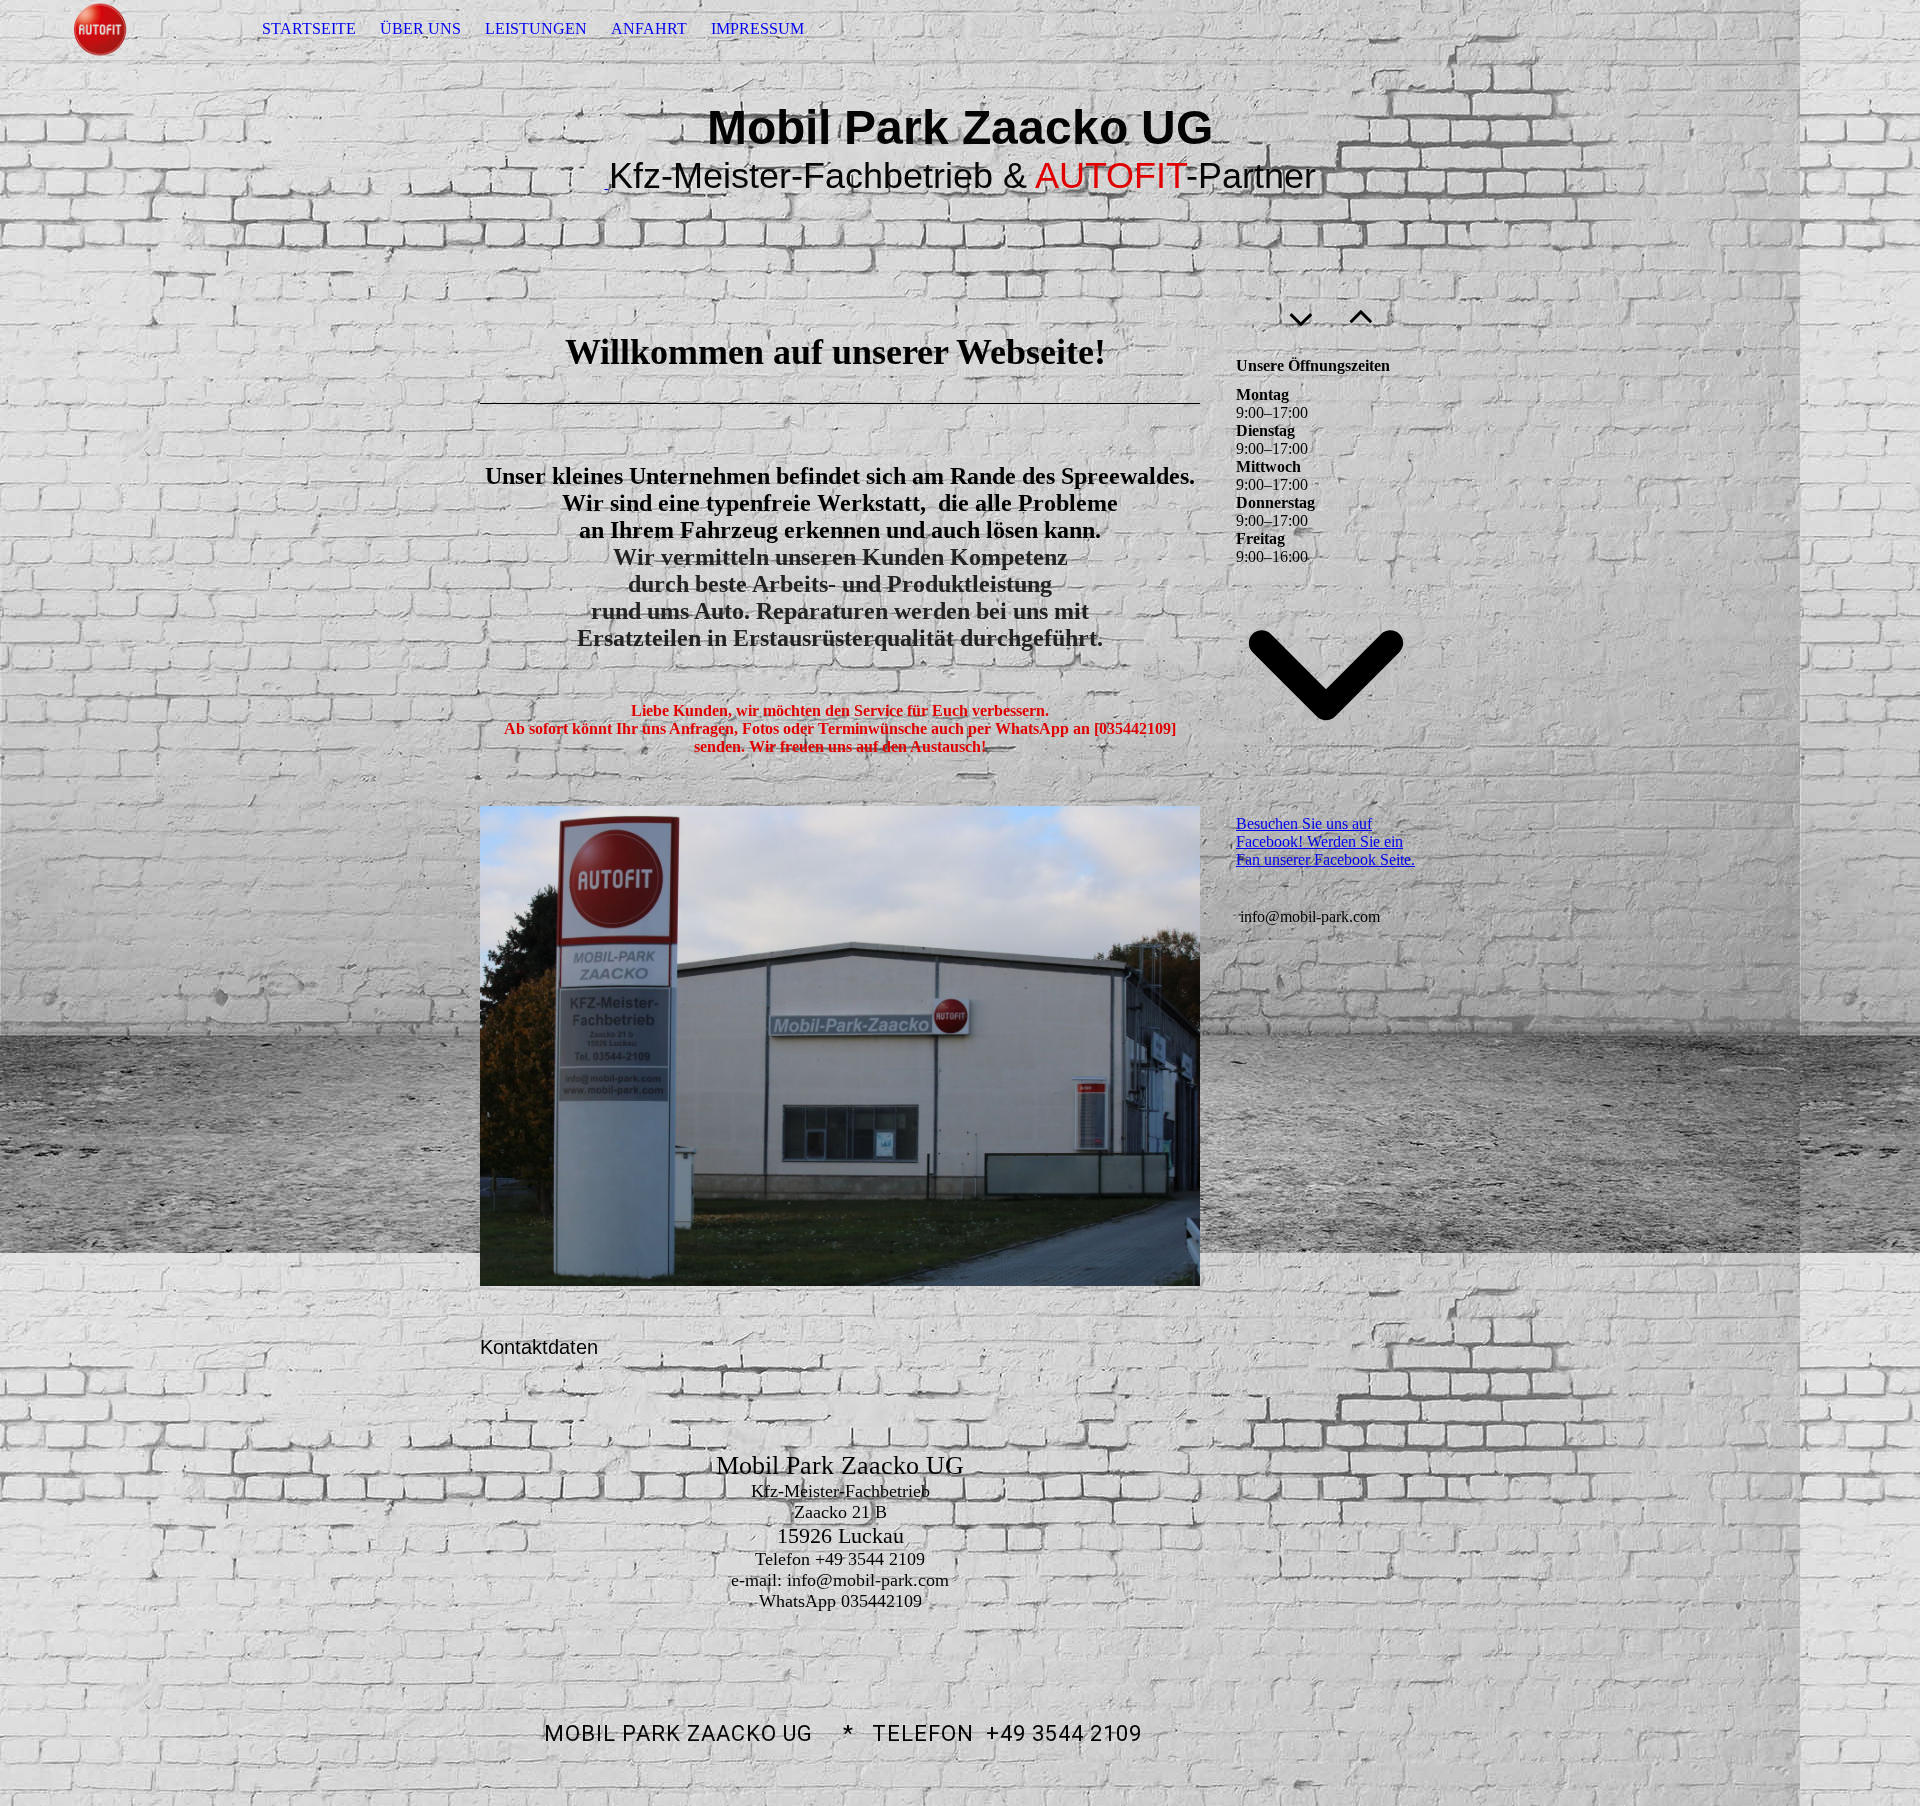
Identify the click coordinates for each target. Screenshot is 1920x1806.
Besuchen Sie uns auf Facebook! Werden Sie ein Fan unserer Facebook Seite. (1325, 841)
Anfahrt (649, 28)
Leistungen (536, 28)
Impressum (757, 28)
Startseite (309, 28)
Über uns (420, 28)
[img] (100, 29)
